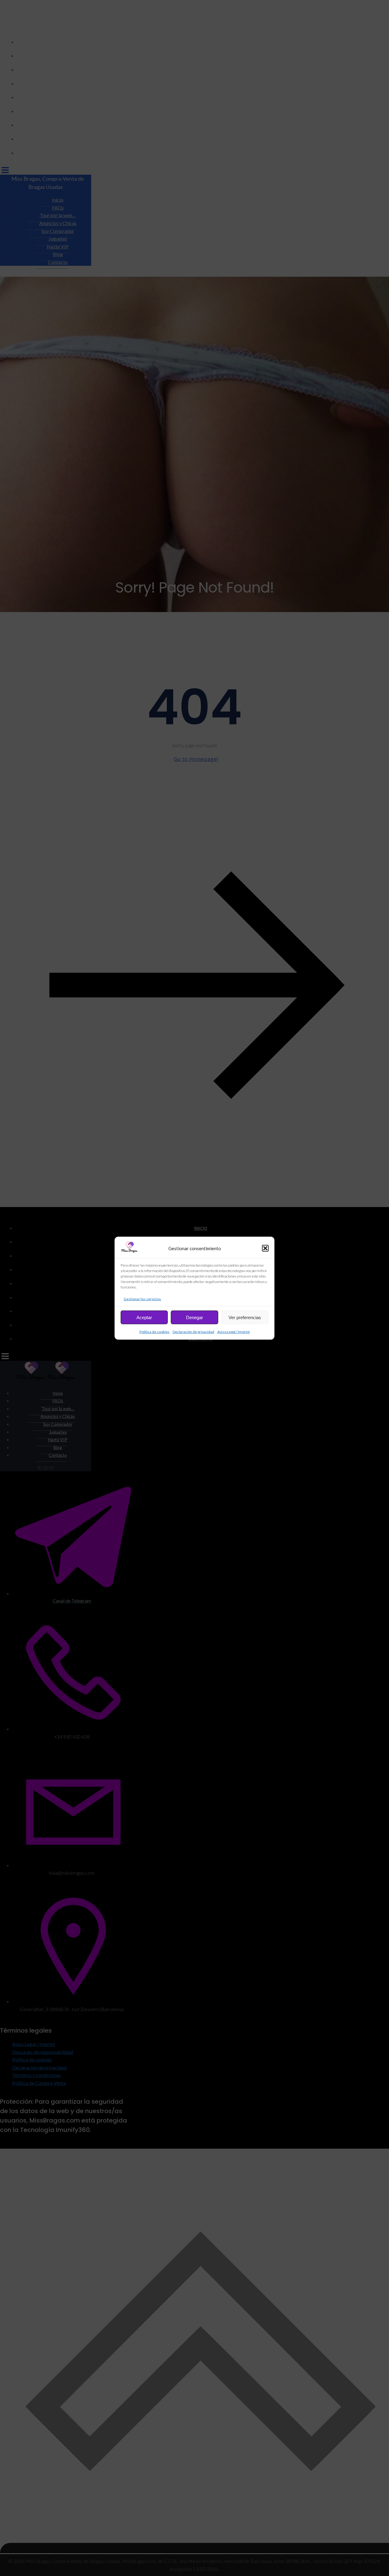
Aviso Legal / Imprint (234, 1331)
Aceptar (144, 1317)
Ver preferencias (245, 1317)
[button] (265, 1248)
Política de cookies (155, 1331)
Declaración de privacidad (193, 1331)
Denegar (194, 1317)
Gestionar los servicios (142, 1299)
